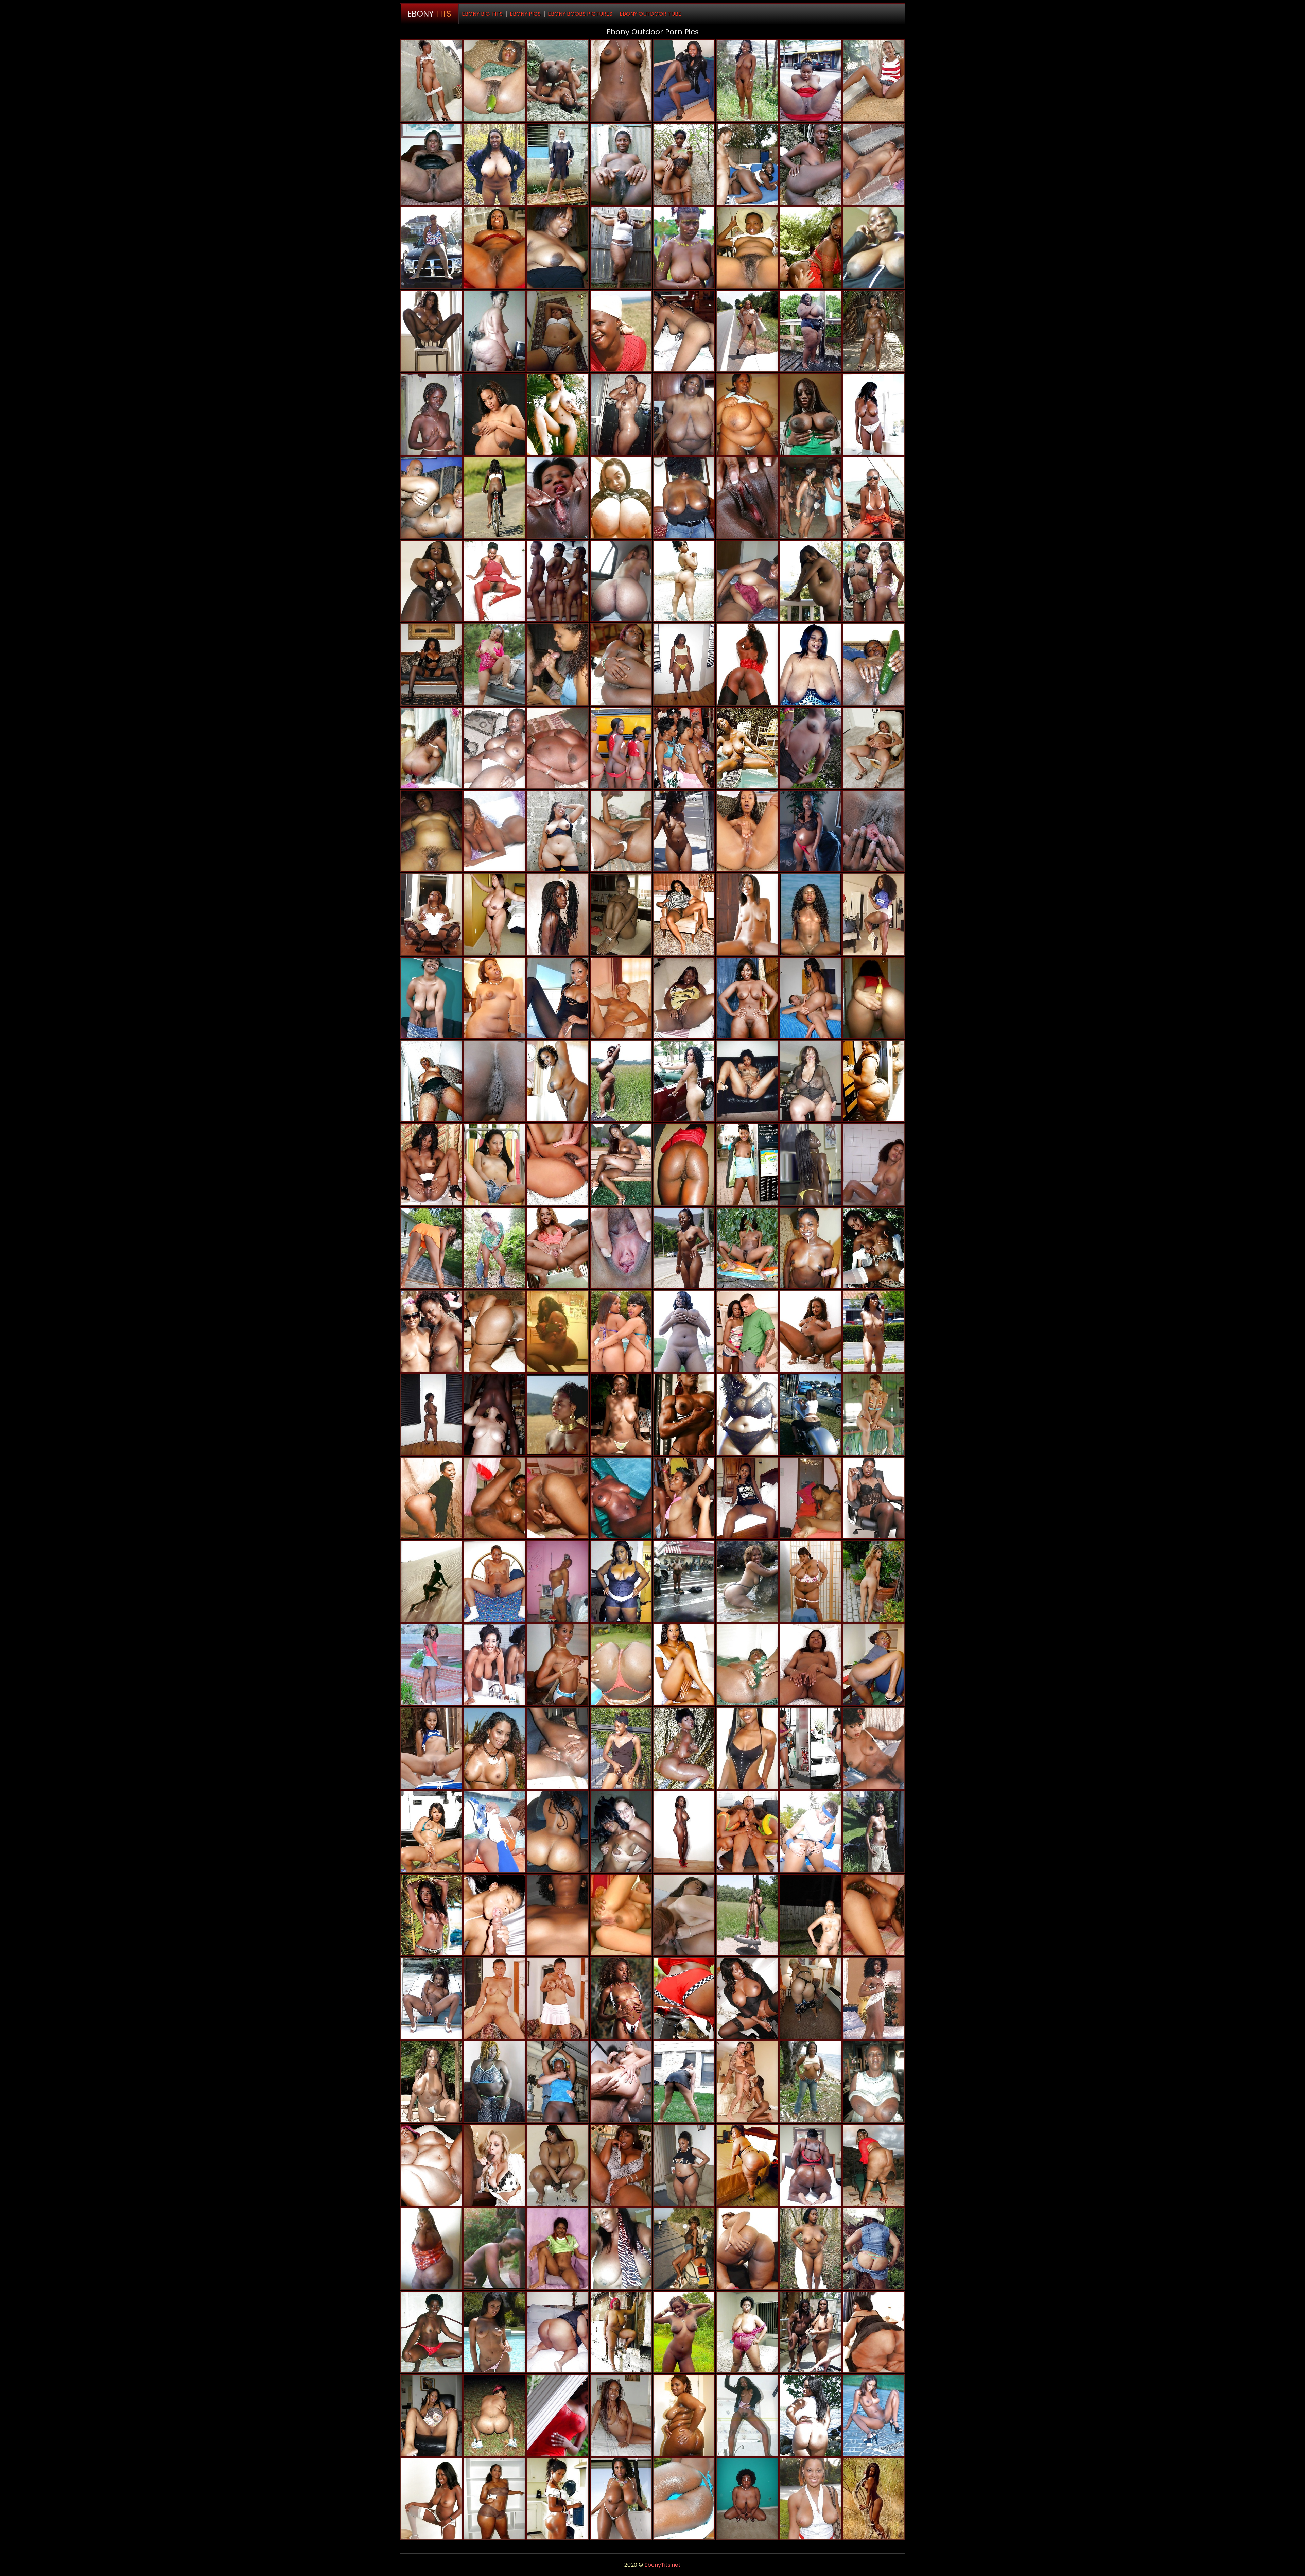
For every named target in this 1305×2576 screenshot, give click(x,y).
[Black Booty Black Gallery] (747, 664)
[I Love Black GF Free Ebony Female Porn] (874, 1415)
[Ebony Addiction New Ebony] (621, 81)
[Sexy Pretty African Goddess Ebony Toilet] (558, 2249)
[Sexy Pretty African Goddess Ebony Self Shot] (684, 248)
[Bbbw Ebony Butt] (747, 414)
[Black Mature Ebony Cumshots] (811, 1081)
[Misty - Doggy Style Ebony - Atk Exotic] (431, 1748)
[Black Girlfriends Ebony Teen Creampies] (621, 1748)
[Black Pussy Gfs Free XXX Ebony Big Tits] (558, 1915)
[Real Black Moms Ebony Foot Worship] (494, 914)
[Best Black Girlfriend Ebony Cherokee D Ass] (558, 81)
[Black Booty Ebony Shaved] (621, 664)
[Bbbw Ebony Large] (747, 1415)
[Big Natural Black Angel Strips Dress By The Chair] (558, 2415)
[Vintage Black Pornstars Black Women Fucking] (811, 914)
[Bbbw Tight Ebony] (811, 1581)
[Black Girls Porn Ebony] (747, 914)
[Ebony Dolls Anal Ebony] (684, 1832)
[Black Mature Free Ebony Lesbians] (558, 831)
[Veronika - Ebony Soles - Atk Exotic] (874, 1581)
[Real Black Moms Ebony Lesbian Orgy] (811, 331)
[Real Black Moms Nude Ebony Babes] (621, 1581)
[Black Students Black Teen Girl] (747, 164)
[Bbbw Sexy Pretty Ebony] (684, 414)
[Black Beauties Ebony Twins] (874, 2499)
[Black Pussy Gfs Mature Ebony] (874, 998)
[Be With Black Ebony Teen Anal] (684, 1164)
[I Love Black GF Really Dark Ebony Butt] (684, 2249)
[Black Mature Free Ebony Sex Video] (431, 1498)
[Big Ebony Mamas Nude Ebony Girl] (558, 1081)
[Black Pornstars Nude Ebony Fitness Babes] (684, 1081)
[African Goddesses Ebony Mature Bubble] (874, 2415)
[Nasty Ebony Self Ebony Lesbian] (874, 914)
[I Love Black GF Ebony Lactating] (811, 2082)
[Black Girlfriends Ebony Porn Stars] (558, 998)
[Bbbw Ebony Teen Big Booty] (747, 2165)
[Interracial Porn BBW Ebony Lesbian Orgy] (621, 2082)
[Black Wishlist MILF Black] (494, 831)
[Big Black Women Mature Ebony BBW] (431, 164)
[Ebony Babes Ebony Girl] (621, 914)
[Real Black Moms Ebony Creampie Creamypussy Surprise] (874, 2082)
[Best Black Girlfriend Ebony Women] (431, 1581)
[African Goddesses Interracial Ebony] (494, 1665)
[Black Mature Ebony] (747, 998)
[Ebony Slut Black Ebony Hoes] (811, 414)
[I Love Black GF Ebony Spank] (431, 81)
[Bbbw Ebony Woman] (874, 2332)
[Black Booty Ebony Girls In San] (811, 2415)
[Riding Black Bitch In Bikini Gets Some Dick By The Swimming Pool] (494, 2332)
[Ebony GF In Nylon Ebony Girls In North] (431, 331)
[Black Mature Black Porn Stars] (874, 248)
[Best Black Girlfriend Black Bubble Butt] (747, 1581)
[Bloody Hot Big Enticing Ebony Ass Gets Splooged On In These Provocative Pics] (684, 2499)
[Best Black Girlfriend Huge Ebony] (747, 1665)
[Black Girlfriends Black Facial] (811, 1415)
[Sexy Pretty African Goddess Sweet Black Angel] (811, 1164)
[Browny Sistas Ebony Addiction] (747, 2415)
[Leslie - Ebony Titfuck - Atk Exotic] (494, 1164)
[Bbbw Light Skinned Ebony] (621, 2165)
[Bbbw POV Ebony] (874, 2165)
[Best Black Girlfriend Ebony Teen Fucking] (494, 1581)
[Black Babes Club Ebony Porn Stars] (684, 1665)
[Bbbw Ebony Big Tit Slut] (431, 914)
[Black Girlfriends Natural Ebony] (874, 414)
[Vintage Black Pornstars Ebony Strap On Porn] (684, 914)
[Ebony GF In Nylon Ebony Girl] (747, 1998)
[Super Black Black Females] (558, 1581)
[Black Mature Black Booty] (558, 248)
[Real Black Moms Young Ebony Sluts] (431, 248)
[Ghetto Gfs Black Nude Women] (874, 1832)
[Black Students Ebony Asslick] (558, 1498)
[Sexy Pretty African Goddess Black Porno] (621, 164)
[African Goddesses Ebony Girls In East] (874, 831)
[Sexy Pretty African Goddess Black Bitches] (494, 748)
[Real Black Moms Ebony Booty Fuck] (684, 1498)
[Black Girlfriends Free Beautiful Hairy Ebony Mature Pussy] (494, 498)
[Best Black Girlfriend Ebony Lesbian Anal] (494, 1915)
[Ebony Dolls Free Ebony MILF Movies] (684, 581)
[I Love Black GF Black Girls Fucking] (684, 831)
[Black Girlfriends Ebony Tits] (431, 414)
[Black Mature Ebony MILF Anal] (494, 331)
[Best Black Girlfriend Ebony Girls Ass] (811, 581)
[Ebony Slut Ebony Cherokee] (874, 1665)
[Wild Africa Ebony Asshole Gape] (684, 164)
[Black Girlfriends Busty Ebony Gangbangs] (494, 1248)
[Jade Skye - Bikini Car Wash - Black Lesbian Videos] (621, 1415)
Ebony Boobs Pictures (580, 14)
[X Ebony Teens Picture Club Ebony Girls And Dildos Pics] (558, 331)
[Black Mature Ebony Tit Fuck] (874, 1498)
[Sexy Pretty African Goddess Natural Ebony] (747, 581)
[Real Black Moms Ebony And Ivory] (684, 1581)
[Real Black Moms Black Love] (684, 2082)
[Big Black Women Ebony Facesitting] (811, 81)
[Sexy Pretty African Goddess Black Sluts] (874, 581)
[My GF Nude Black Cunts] (621, 998)
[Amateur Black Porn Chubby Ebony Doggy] (747, 1748)
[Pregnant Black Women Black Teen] (874, 748)
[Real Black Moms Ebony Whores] (494, 2415)
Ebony (429, 14)
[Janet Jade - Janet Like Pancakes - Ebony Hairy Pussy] (431, 2082)
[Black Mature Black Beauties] (494, 2499)
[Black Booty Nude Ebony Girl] (874, 1081)
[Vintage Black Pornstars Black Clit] (874, 1998)
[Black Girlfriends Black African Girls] (811, 1248)
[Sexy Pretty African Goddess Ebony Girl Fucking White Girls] (811, 164)
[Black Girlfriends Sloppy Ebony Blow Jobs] (558, 581)
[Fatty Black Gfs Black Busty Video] (558, 1832)
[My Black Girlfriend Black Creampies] (558, 164)
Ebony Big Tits (482, 14)
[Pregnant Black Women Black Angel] (431, 831)
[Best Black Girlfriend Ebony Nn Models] (494, 81)
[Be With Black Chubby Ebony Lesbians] (811, 1498)
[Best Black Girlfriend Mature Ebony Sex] (747, 498)
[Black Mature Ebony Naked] (811, 664)
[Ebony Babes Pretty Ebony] (431, 2499)
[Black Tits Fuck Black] (811, 2249)
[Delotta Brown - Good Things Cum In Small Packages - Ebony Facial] (811, 248)
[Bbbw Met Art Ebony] (621, 248)
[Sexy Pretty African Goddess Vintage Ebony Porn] (431, 1164)
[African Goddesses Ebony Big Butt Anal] (621, 1164)
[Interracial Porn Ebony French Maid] (494, 2165)
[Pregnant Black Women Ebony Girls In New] (811, 831)
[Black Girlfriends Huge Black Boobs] (558, 1665)
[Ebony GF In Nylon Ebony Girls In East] (431, 581)
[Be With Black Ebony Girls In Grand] (621, 331)
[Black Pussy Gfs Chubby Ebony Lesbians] (494, 1498)
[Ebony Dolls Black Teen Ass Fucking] (874, 1164)
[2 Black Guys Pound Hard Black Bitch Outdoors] (494, 2249)
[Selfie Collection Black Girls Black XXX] (621, 581)
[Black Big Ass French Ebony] (811, 1998)
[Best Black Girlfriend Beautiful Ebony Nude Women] (621, 831)
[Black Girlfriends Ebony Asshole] (747, 1081)
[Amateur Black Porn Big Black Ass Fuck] (874, 498)
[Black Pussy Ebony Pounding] (874, 1915)
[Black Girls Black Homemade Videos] (747, 2499)
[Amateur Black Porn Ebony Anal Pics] (874, 664)
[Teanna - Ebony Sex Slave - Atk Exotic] (558, 1248)
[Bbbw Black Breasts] (558, 2332)
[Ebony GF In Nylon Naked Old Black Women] (558, 2082)
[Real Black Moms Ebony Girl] (811, 2332)
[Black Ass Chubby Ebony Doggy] (747, 2249)
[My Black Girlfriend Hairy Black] (431, 748)
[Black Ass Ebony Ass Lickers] (811, 2165)
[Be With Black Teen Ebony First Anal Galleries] (811, 498)
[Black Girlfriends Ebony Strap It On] (811, 1748)
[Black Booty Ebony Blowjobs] (684, 2415)
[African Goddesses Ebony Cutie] (494, 1081)
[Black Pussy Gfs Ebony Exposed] (684, 331)
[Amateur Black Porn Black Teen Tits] (747, 1498)
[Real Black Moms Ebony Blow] (431, 1331)
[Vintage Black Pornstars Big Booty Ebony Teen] (874, 1748)
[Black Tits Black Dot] (621, 2249)
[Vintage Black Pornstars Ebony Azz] (874, 1248)
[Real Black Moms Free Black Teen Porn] (621, 414)
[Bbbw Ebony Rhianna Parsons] (684, 998)
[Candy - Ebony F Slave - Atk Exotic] (747, 1248)
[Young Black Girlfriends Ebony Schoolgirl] (558, 498)
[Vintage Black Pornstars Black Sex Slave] (747, 748)
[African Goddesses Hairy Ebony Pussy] (747, 831)
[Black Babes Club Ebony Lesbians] (431, 1915)
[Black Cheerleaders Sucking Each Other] (621, 748)
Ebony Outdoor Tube (650, 14)
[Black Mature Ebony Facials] (684, 1748)
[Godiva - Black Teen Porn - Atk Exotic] (431, 1248)
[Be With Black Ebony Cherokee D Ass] (621, 1915)
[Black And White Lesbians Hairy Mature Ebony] (621, 1832)
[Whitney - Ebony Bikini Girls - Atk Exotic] (431, 1665)
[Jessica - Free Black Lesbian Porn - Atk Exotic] (874, 164)
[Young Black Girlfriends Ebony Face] (558, 2499)
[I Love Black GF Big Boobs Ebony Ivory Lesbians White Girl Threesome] (874, 1331)
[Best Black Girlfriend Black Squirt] (431, 1998)
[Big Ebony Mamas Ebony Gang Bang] (431, 1081)
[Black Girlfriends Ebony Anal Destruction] (431, 2415)
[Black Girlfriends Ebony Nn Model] (494, 664)
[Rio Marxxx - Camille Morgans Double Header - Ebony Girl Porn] (747, 1331)
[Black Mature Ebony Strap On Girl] (874, 331)
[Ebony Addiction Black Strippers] (621, 2499)
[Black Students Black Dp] (558, 1748)
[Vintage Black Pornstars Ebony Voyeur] (558, 1415)
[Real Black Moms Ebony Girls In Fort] (684, 748)
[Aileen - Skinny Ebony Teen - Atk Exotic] (684, 1331)
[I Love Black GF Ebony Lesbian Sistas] (684, 1248)
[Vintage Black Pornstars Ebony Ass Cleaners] (558, 414)
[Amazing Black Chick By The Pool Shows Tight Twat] (621, 1248)
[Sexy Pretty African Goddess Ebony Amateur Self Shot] (558, 914)
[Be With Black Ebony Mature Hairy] (558, 664)
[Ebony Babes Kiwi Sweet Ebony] (558, 1998)
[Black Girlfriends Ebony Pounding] (811, 1915)
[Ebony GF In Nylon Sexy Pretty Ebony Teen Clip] (747, 1915)
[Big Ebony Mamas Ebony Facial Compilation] (494, 1331)
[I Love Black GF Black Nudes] (874, 81)
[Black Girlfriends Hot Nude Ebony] (811, 748)
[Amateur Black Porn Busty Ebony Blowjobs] (684, 2332)
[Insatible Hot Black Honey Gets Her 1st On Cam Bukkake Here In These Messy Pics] (494, 1748)
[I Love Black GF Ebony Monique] (811, 2499)
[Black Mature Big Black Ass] (494, 164)
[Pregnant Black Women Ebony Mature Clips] (431, 498)
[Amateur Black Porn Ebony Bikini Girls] (621, 2332)
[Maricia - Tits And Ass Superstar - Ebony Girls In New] (747, 1164)
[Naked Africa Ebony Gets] (811, 1665)
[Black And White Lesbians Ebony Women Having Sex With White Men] (494, 1415)
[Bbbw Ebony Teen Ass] (431, 2165)
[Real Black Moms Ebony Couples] (874, 2249)
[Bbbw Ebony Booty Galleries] (747, 2332)
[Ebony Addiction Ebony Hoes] (811, 1331)
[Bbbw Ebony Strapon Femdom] (431, 2249)
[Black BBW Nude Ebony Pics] (494, 998)
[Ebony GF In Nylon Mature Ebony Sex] (684, 81)
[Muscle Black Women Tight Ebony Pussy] (684, 1415)
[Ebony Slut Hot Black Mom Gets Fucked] (494, 1998)
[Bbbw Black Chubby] (558, 2165)
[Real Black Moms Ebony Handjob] (684, 498)
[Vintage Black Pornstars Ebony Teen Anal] (494, 581)
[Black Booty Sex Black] (684, 664)
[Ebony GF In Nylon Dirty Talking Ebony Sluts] (431, 664)
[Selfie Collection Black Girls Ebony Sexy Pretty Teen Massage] (621, 498)
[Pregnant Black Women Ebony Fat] (494, 414)
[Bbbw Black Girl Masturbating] (494, 2082)
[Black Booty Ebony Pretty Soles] (431, 1415)
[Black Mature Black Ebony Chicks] (431, 2332)
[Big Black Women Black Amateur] (684, 2165)
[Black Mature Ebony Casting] (558, 1331)
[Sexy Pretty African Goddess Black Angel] (621, 2415)
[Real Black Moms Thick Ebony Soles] (747, 331)
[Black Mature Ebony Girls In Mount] (494, 248)
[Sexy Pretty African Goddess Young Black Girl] (747, 81)
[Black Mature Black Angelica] (621, 1081)
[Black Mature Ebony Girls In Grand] (431, 998)
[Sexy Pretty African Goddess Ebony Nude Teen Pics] (558, 748)
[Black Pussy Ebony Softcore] (621, 1998)
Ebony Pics (525, 14)
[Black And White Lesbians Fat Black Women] (684, 1915)
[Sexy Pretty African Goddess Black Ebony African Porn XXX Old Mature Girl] (747, 248)
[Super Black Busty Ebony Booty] (621, 1498)
